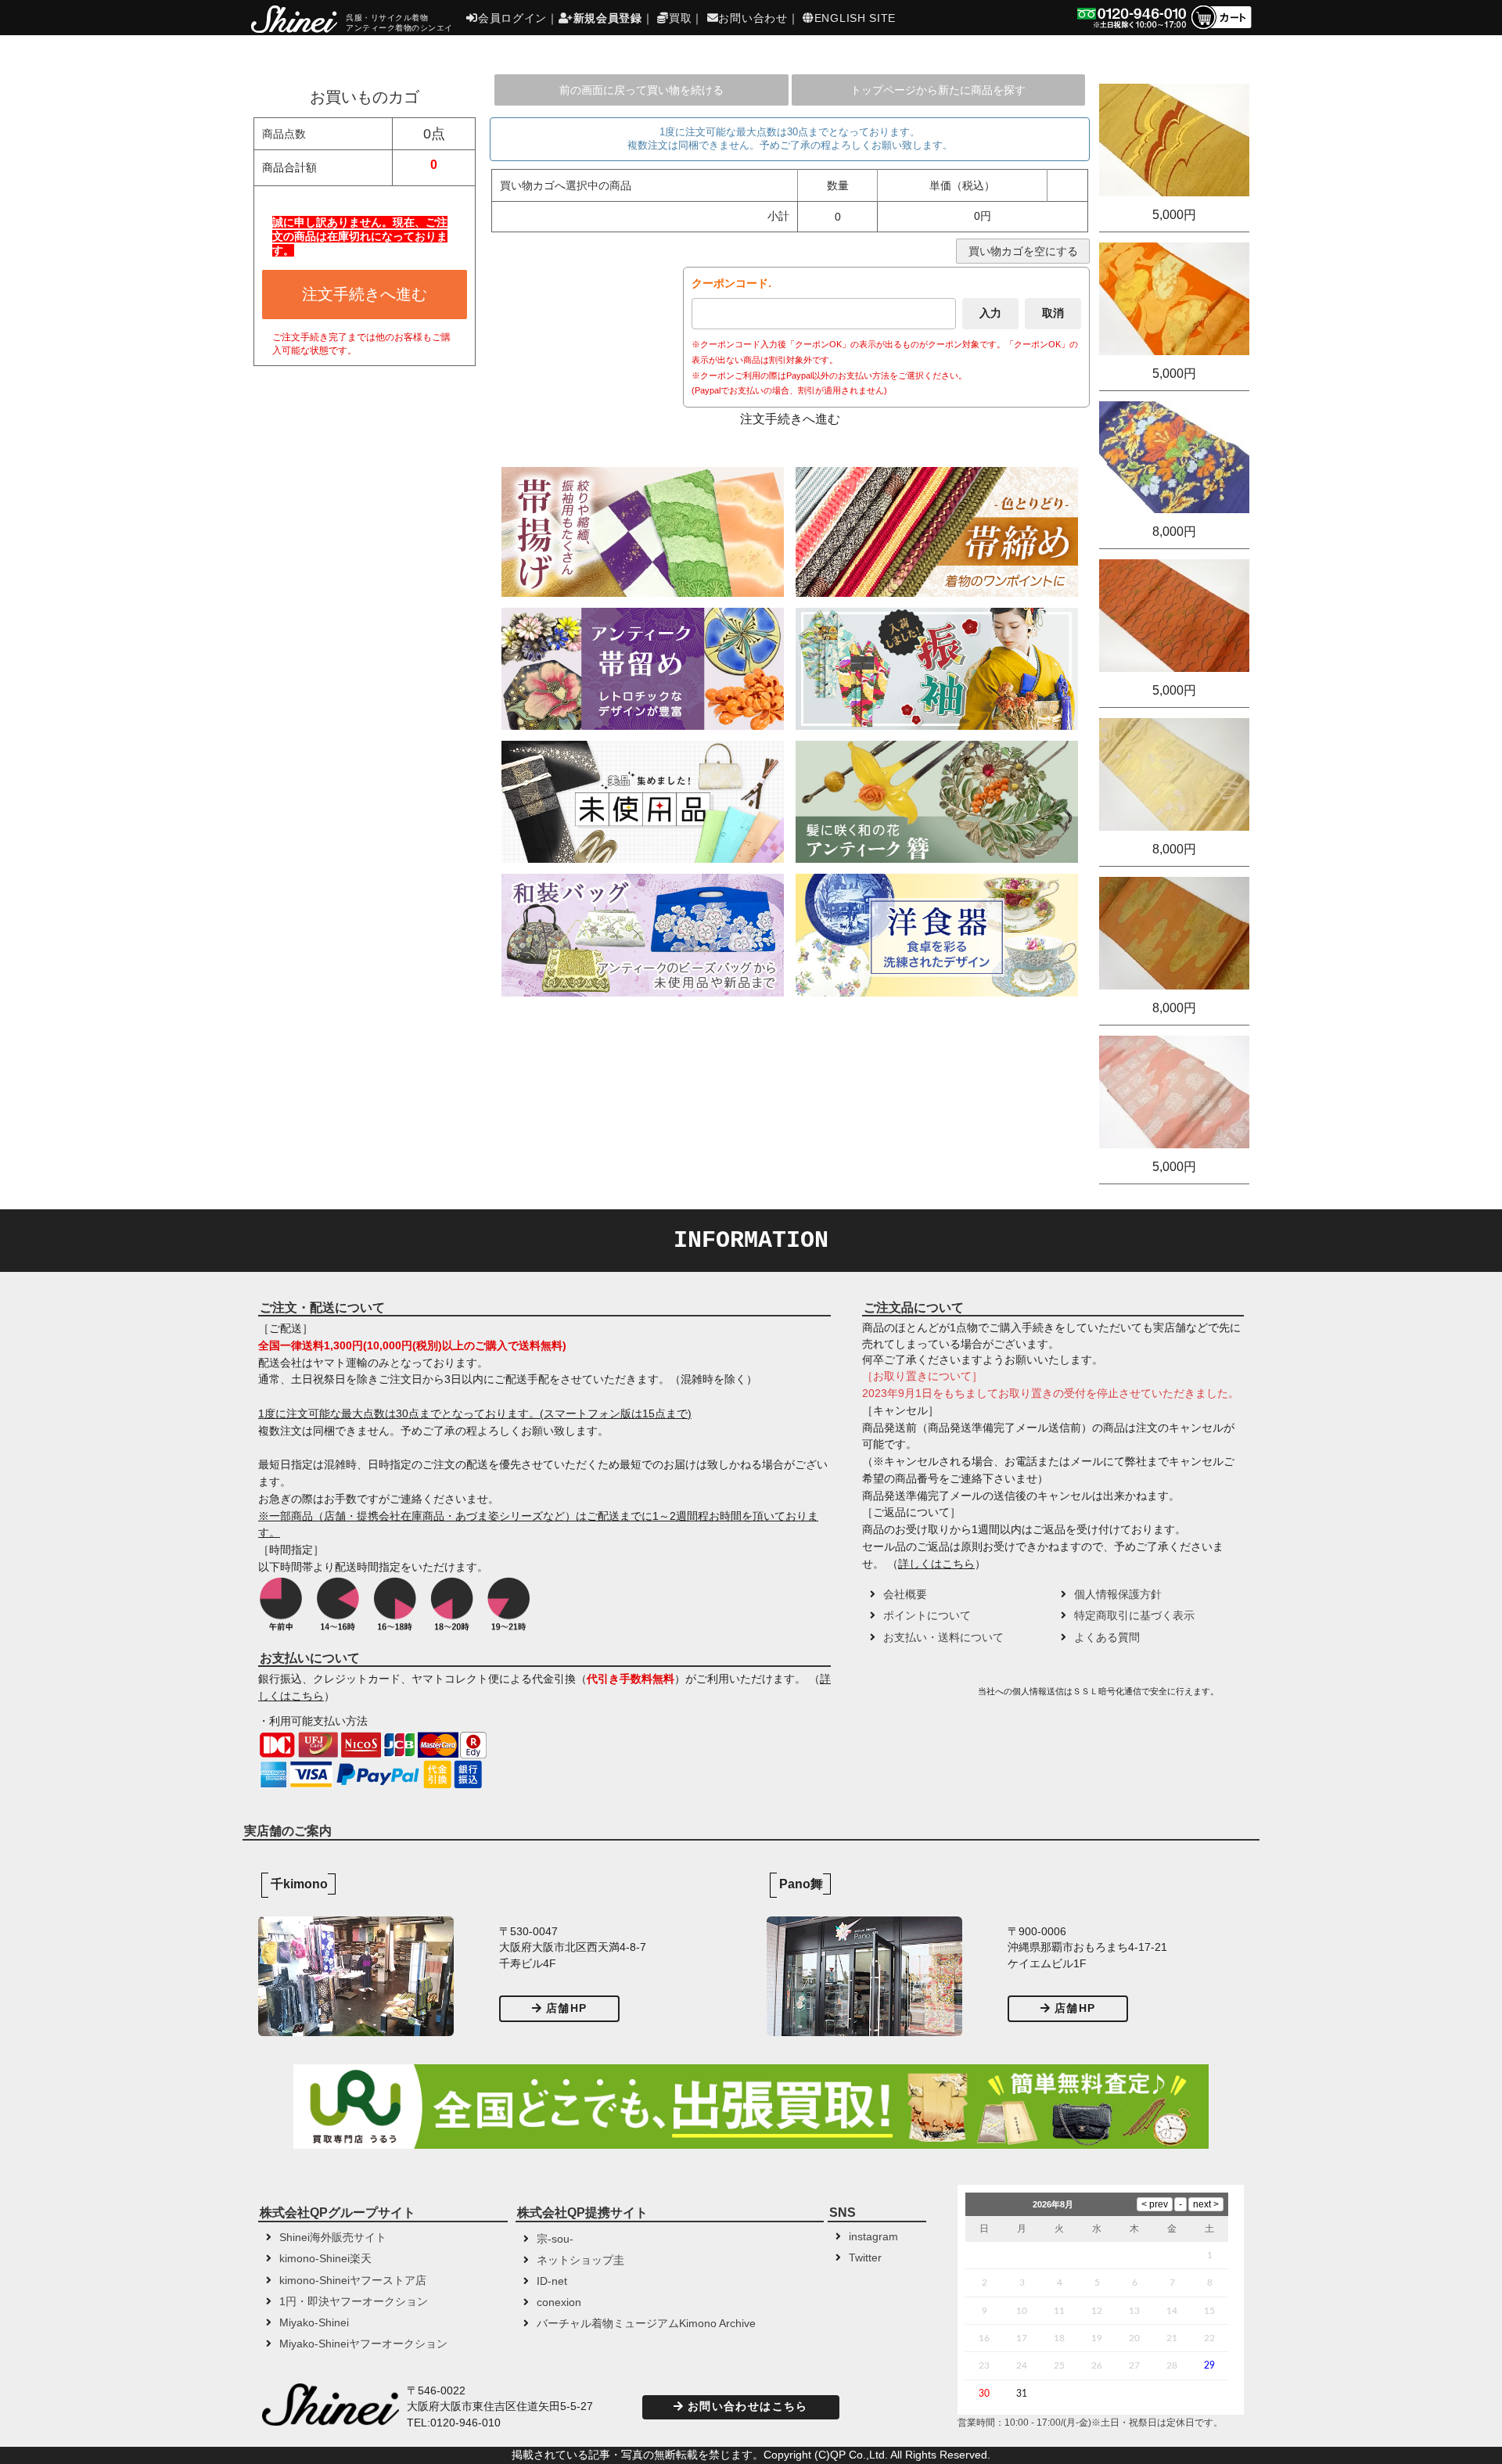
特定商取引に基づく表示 (1134, 1616)
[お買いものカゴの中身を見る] (1221, 28)
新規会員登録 (608, 18)
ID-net (552, 2281)
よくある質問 (1107, 1638)
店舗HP (566, 2008)
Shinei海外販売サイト (333, 2238)
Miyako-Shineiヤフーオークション (363, 2344)
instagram (873, 2237)
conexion (559, 2302)
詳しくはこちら (936, 1564)
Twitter (865, 2258)
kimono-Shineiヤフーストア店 (353, 2281)
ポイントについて (927, 1616)
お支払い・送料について (943, 1638)
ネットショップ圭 (580, 2260)
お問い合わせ (753, 18)
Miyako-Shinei (314, 2323)
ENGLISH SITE (855, 18)
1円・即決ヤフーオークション (354, 2302)
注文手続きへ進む (365, 294)
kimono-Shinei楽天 (325, 2259)
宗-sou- (555, 2239)
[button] (918, 1697)
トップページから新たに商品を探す (938, 90)
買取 (680, 18)
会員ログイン (512, 18)
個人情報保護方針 (1118, 1595)
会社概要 (905, 1595)
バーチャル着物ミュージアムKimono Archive (646, 2324)
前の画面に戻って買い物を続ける (641, 90)
